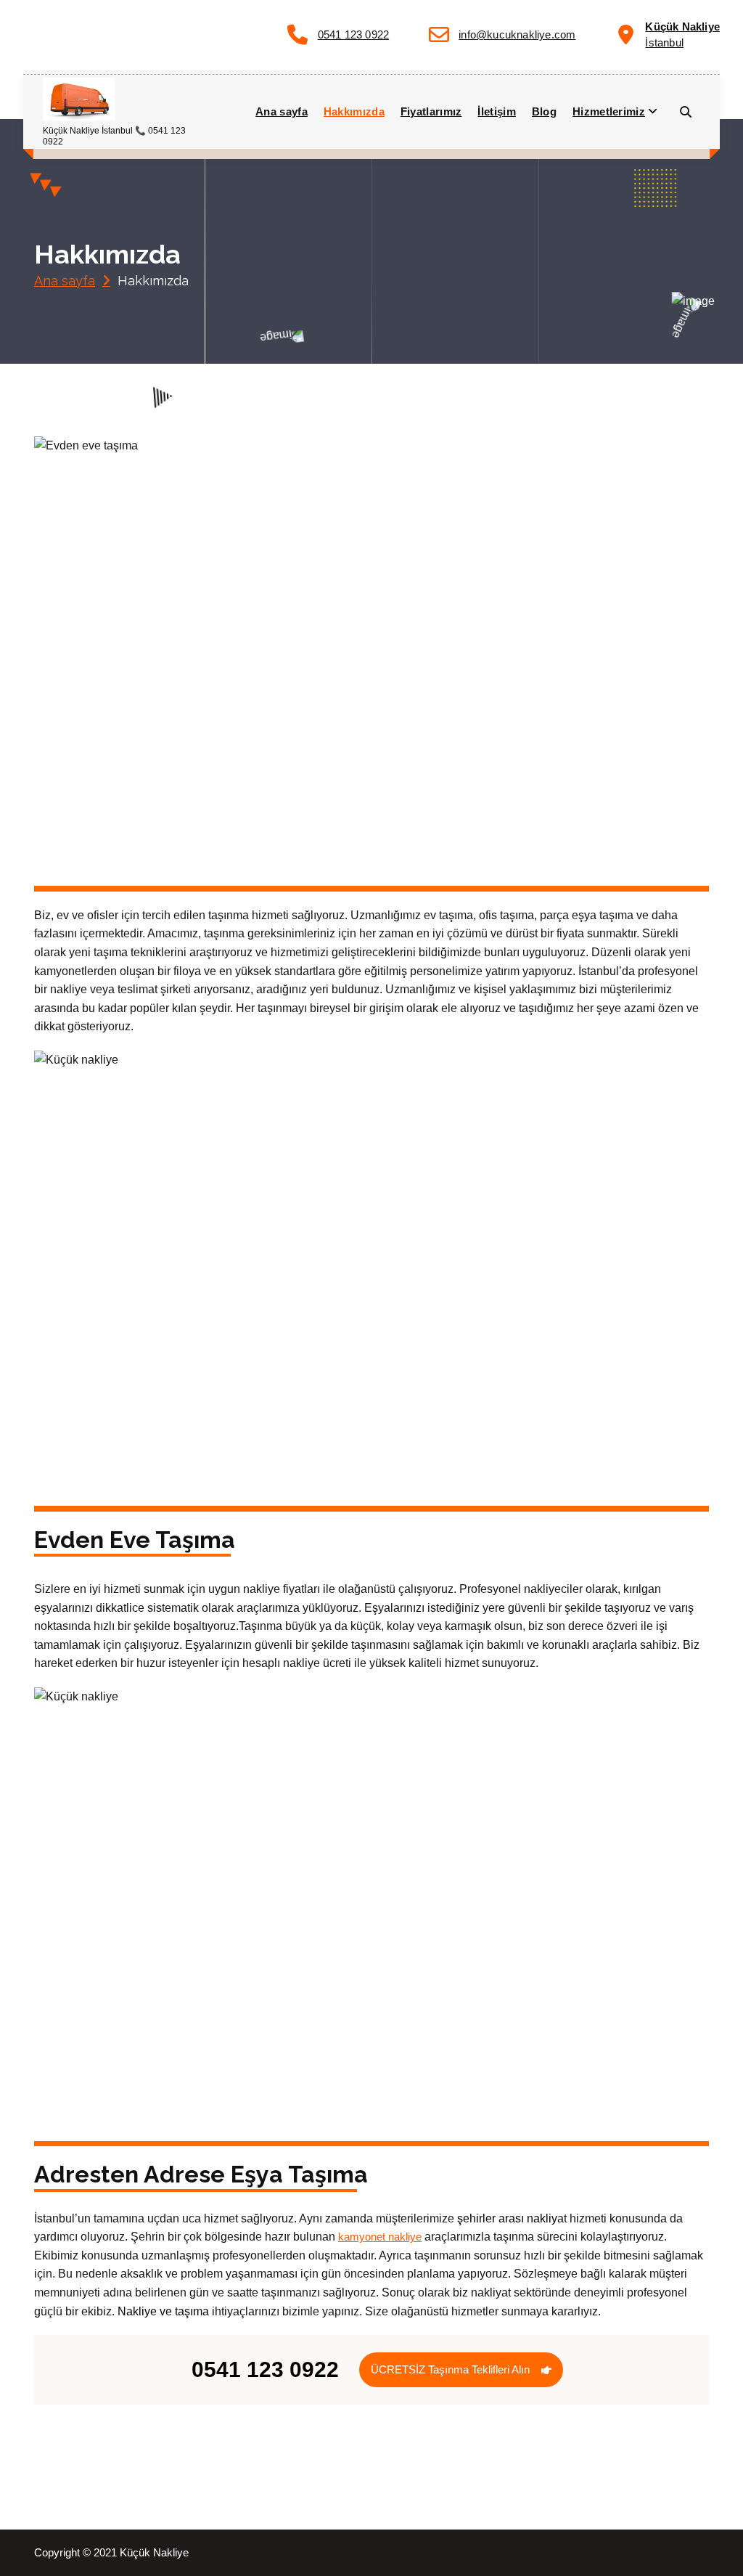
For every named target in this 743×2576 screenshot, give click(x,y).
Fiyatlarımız (431, 111)
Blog (544, 111)
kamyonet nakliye (380, 2237)
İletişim (496, 111)
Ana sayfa (282, 111)
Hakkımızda (354, 111)
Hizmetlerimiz (609, 111)
